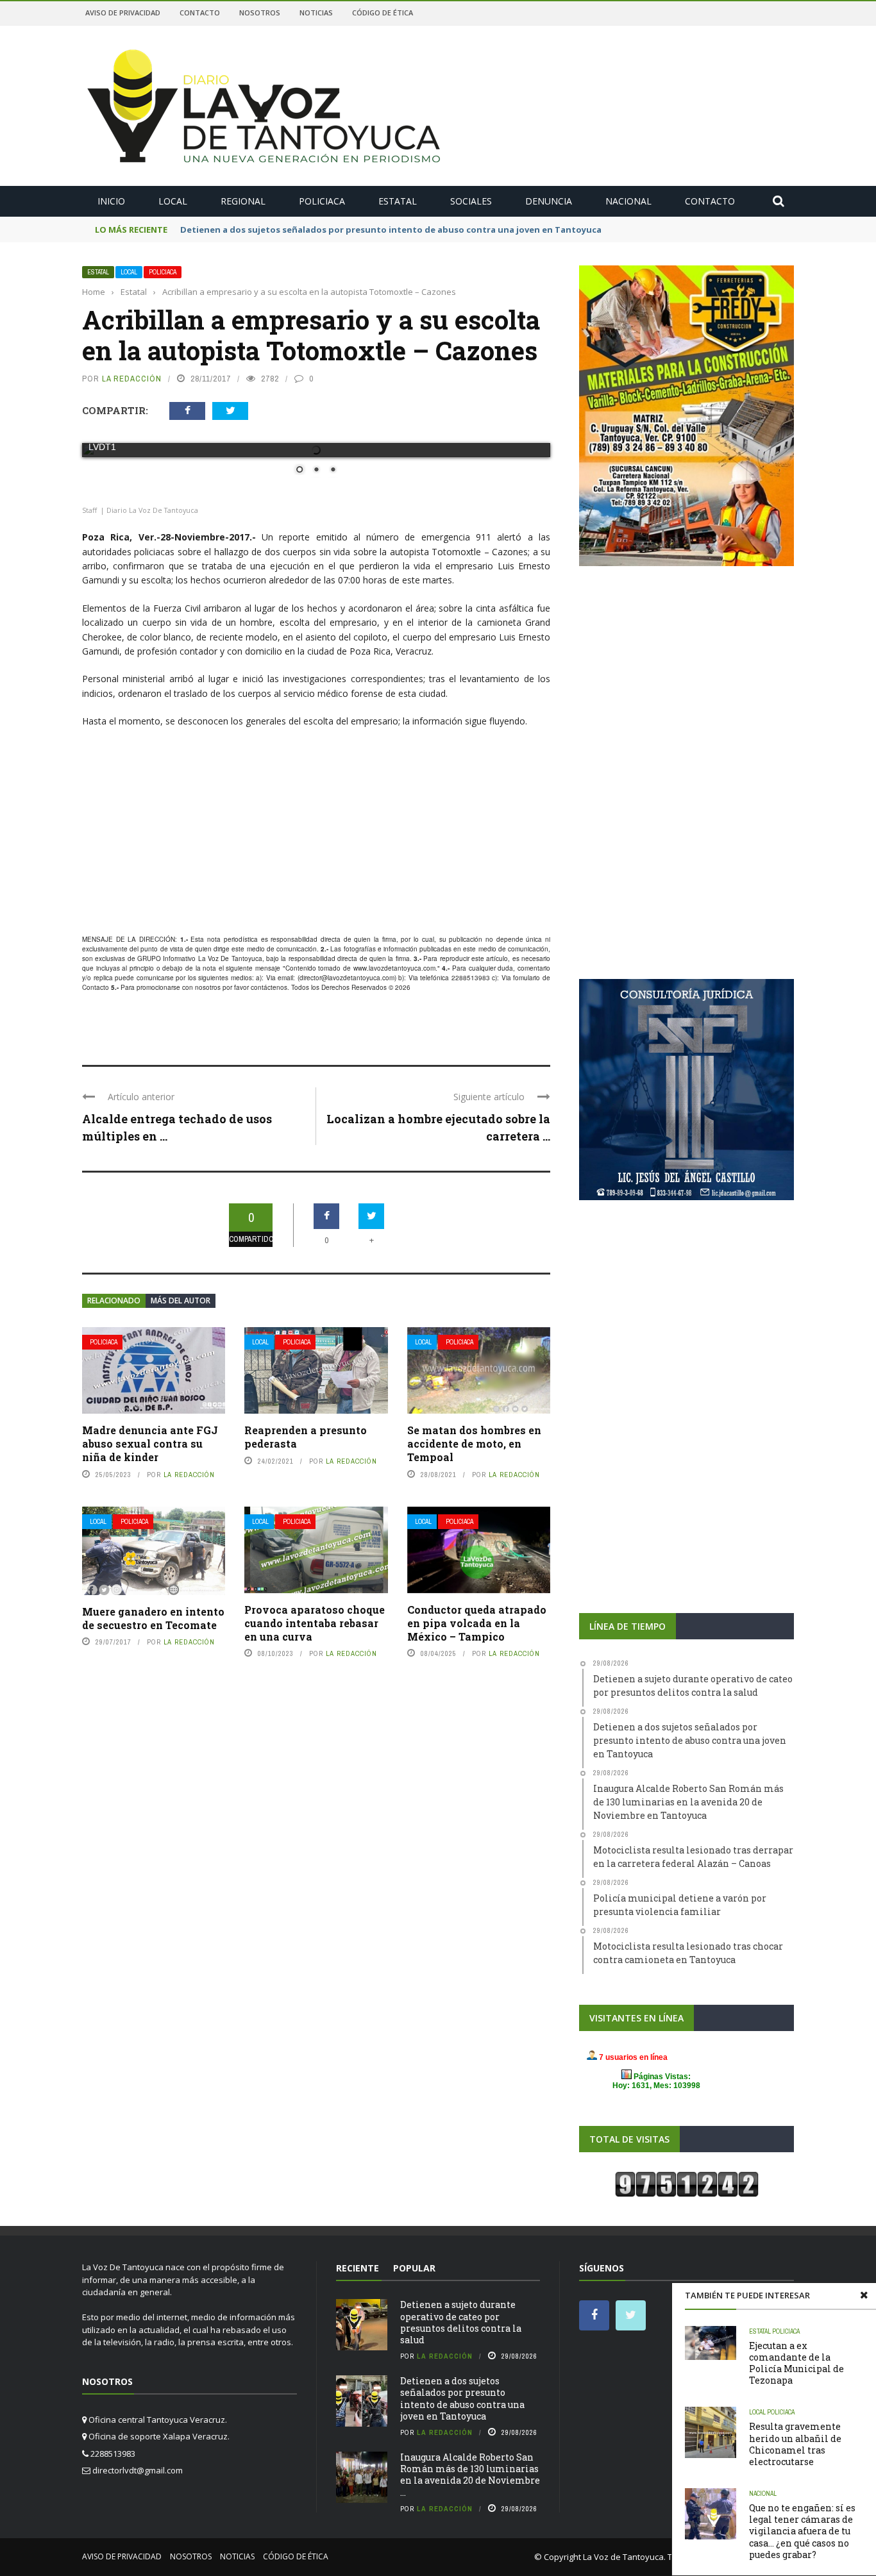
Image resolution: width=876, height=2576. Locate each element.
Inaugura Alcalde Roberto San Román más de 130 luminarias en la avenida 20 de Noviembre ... (470, 2475)
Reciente (358, 2268)
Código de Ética (383, 13)
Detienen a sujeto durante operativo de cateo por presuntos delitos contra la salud (461, 2322)
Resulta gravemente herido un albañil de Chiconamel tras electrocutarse (795, 2444)
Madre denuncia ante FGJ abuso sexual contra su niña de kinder (150, 1443)
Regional (243, 201)
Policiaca (322, 201)
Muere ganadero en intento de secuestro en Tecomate (153, 1618)
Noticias (316, 13)
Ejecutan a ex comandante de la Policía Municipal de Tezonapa (796, 2363)
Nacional (628, 201)
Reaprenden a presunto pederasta (306, 1437)
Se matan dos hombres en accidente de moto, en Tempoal (474, 1443)
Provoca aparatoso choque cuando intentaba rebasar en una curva (315, 1623)
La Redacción (132, 379)
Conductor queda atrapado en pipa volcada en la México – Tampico (477, 1623)
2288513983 (471, 978)
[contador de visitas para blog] (687, 2184)
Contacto (200, 13)
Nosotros (260, 13)
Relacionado (114, 1301)
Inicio (111, 201)
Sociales (471, 201)
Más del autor (181, 1301)
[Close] (864, 2295)
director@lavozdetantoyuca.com (347, 978)
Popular (414, 2268)
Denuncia (549, 201)
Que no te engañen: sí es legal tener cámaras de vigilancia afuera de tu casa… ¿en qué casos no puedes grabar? (802, 2531)
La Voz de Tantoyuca (623, 2557)
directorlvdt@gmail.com (138, 2470)
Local (173, 201)
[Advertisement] (316, 832)
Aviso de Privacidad (123, 13)
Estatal (398, 201)
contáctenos (269, 987)
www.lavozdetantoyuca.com (394, 968)
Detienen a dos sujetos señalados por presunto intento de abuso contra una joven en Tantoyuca (462, 2398)
